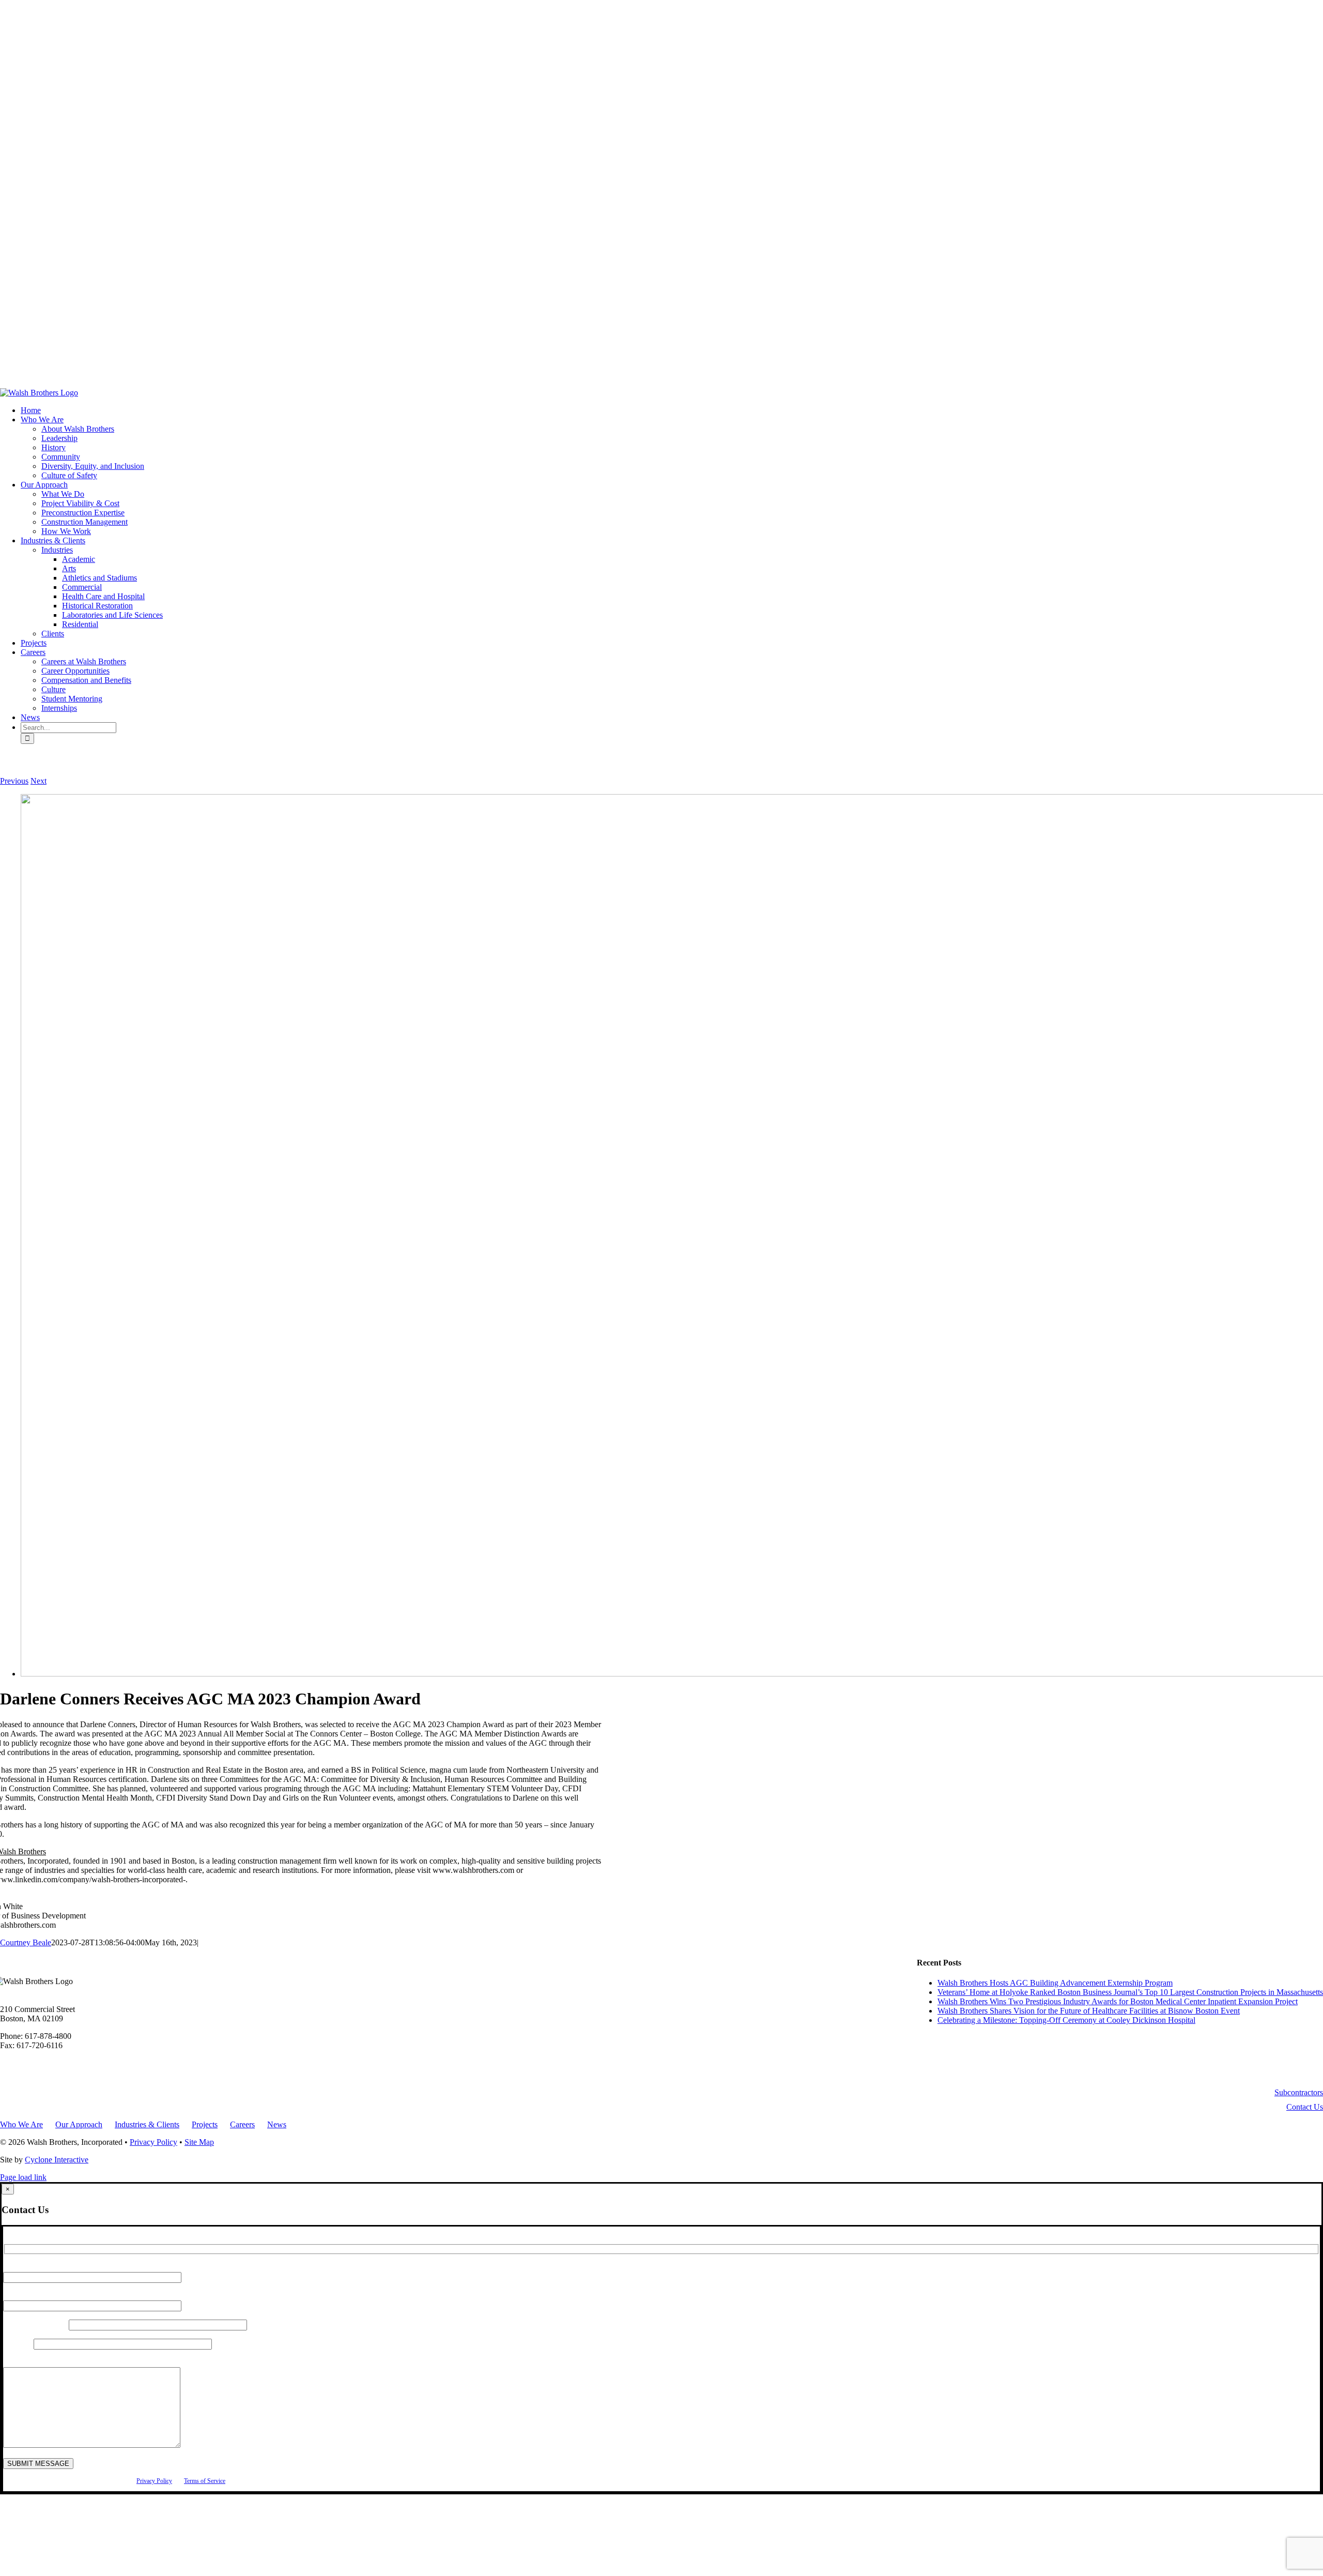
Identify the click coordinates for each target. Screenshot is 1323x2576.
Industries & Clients (147, 2124)
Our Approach (79, 2124)
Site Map (199, 2142)
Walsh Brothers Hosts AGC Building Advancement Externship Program (1055, 1983)
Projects (205, 2124)
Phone (18, 2344)
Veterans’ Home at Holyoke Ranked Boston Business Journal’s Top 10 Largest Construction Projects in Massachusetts (1130, 1992)
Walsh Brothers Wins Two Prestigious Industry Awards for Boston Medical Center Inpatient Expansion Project (1118, 2001)
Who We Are (21, 2124)
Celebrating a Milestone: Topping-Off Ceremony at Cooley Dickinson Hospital (1066, 2020)
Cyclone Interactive (57, 2160)
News (277, 2124)
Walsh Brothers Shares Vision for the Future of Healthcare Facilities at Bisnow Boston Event (1089, 2011)
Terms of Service (205, 2481)
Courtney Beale (26, 1942)
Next (39, 781)
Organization (36, 2325)
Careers (242, 2124)
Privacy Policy (153, 2142)
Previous (14, 781)
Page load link (23, 2177)
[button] (1299, 2092)
